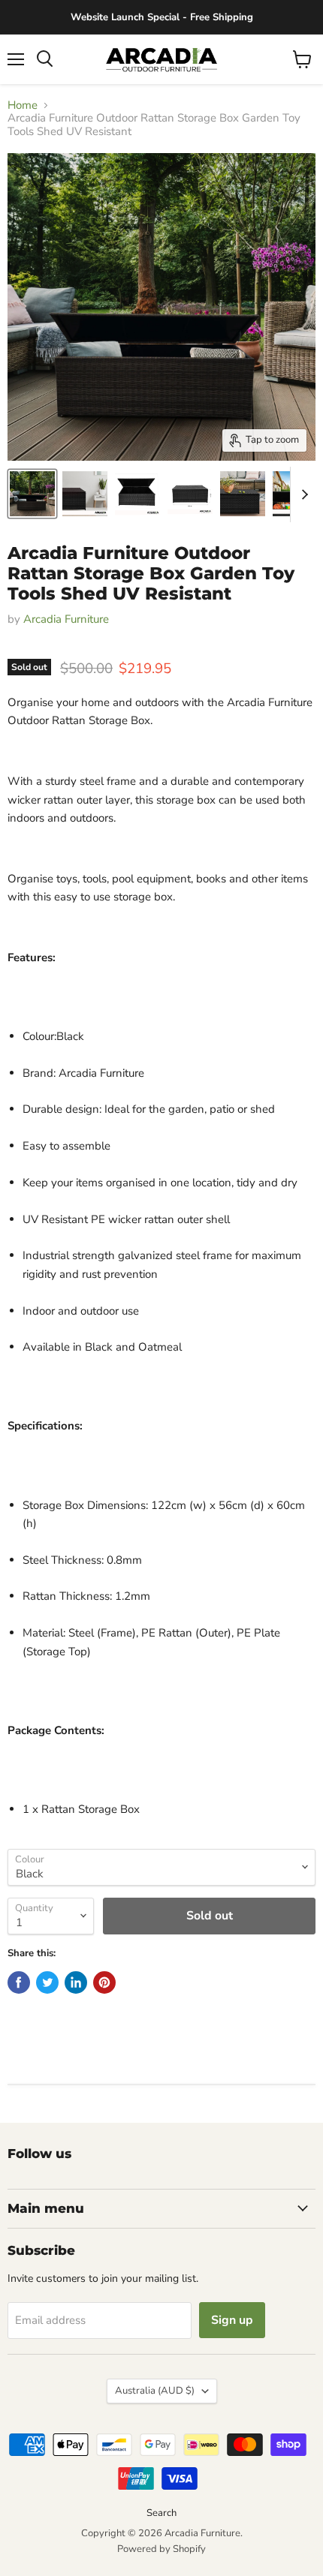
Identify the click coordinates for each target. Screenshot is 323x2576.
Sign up (232, 2320)
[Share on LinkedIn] (76, 1982)
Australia (155, 2391)
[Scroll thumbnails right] (302, 494)
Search (161, 2513)
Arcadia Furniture (66, 619)
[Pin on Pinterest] (104, 1982)
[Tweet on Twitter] (47, 1982)
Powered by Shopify (161, 2549)
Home (23, 105)
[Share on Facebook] (19, 1982)
